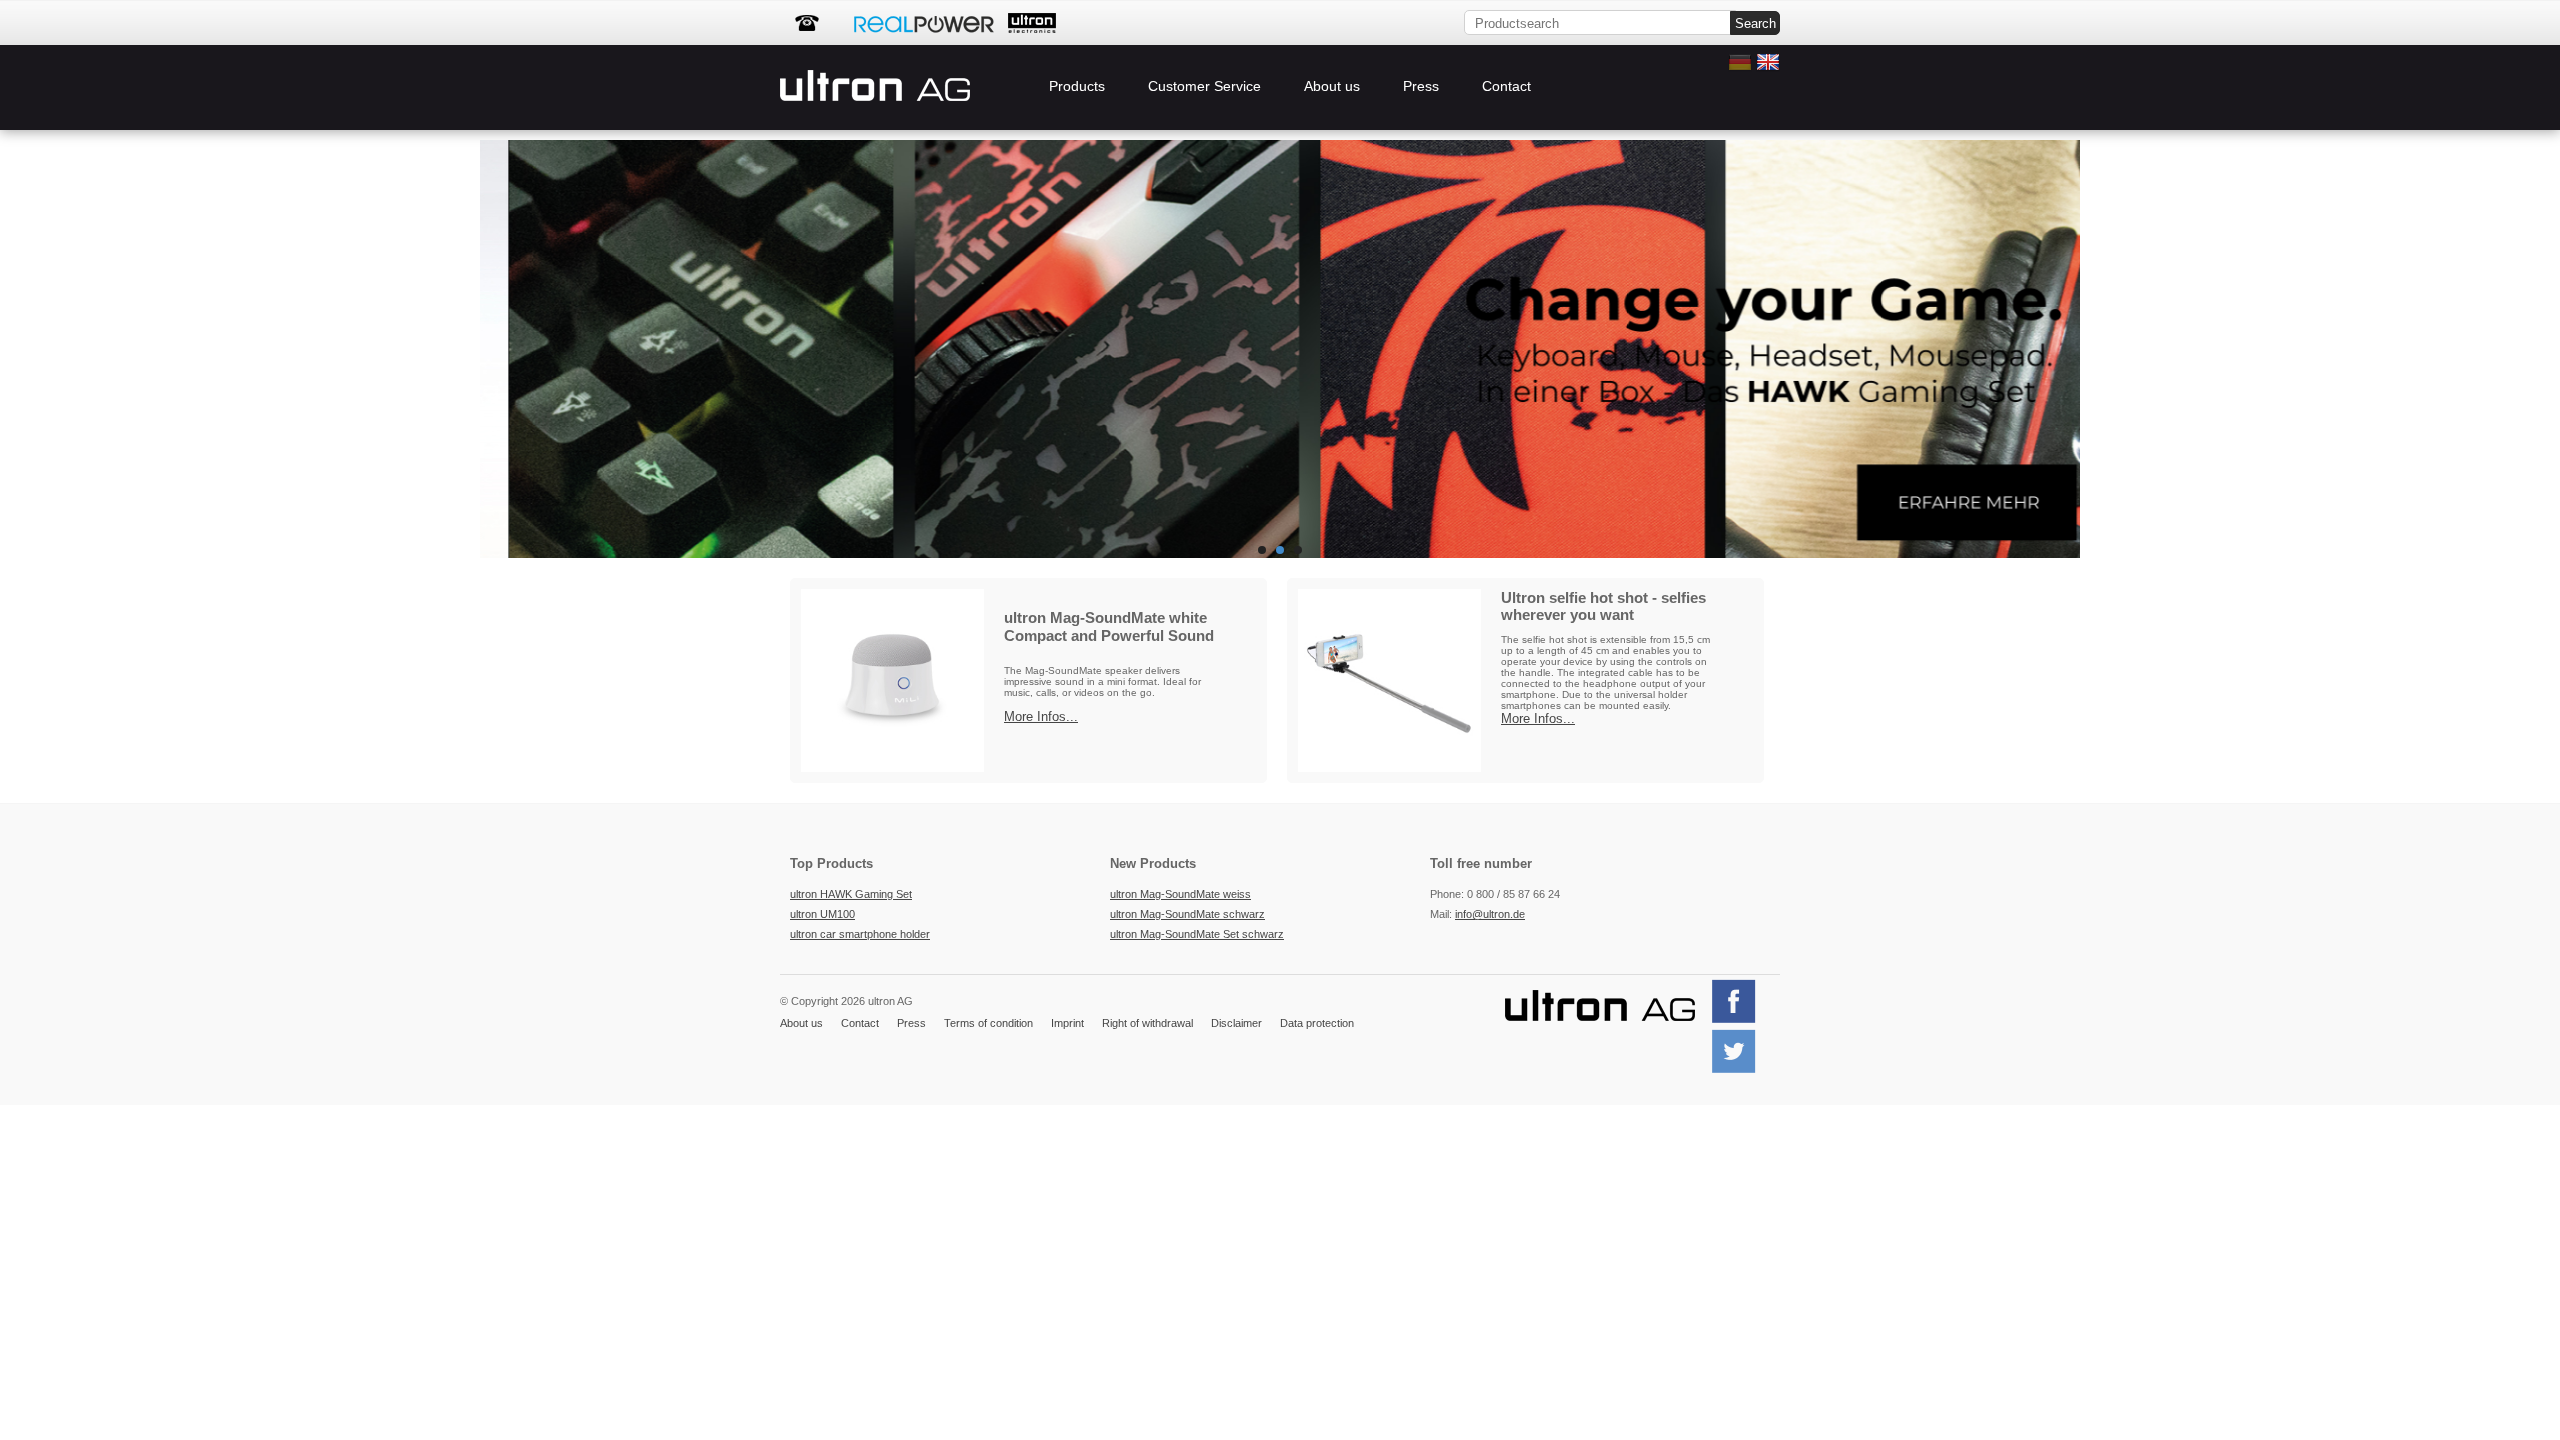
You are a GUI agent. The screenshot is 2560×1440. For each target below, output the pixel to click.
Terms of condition (988, 1023)
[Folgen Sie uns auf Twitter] (1741, 1071)
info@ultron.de (1490, 914)
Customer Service (1204, 86)
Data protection (1317, 1023)
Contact (1506, 86)
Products (1077, 86)
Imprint (1067, 1023)
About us (1332, 86)
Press (1421, 86)
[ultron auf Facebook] (1741, 1021)
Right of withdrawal (1147, 1023)
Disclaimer (1236, 1023)
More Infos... (1041, 716)
